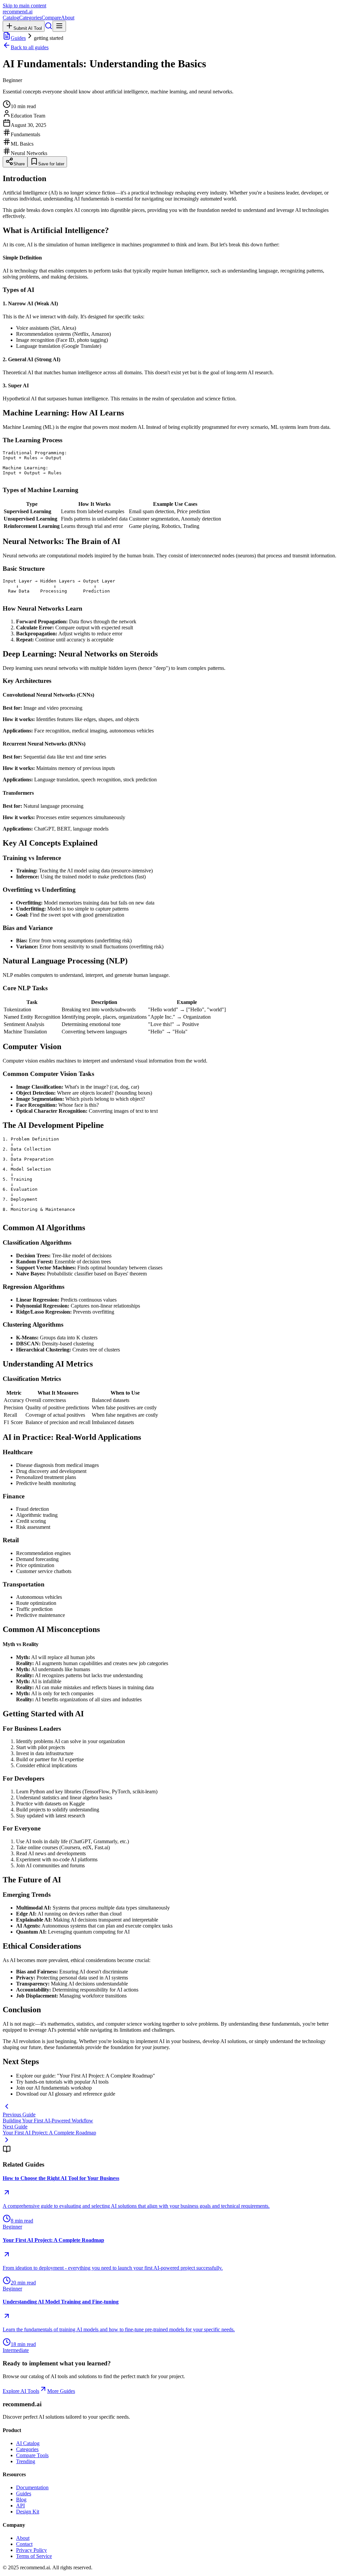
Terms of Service (34, 2556)
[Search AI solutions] (49, 28)
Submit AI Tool (28, 28)
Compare (51, 18)
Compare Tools (32, 2455)
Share (19, 164)
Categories (30, 18)
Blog (21, 2500)
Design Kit (28, 2512)
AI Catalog (28, 2443)
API (20, 2506)
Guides (18, 38)
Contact (24, 2544)
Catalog (11, 18)
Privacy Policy (31, 2550)
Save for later (51, 164)
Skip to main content (24, 6)
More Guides (61, 2391)
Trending (26, 2461)
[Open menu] (59, 26)
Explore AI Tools (21, 2391)
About (68, 18)
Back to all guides (30, 47)
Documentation (32, 2487)
